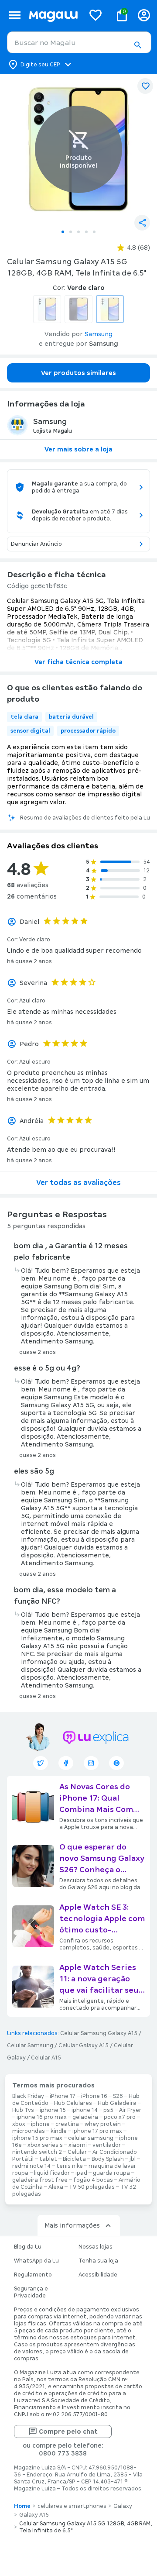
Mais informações (72, 2225)
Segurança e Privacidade (31, 2292)
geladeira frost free (40, 2180)
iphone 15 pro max (37, 2138)
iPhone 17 (63, 2096)
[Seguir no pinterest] (116, 1763)
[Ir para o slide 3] (78, 232)
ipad (81, 2173)
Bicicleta (74, 2159)
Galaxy (123, 2506)
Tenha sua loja (98, 2261)
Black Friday (28, 2096)
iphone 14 (85, 2110)
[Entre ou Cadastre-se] (144, 15)
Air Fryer (130, 2110)
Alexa (56, 2187)
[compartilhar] (142, 223)
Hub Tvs (23, 2110)
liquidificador (52, 2173)
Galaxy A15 (34, 2515)
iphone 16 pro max (42, 2117)
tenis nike (70, 2166)
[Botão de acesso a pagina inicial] (53, 15)
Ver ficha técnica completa (78, 662)
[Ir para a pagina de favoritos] (96, 15)
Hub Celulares (73, 2103)
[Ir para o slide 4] (86, 232)
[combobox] (79, 42)
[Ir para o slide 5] (94, 232)
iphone (40, 2124)
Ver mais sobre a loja (78, 449)
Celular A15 (46, 2058)
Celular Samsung (30, 2046)
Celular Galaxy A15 (84, 2046)
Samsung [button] (99, 334)
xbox (19, 2124)
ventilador (107, 2145)
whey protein (103, 2124)
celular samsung (91, 2138)
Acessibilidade (98, 2275)
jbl (133, 2159)
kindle (59, 2131)
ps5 (108, 2110)
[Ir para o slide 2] (71, 232)
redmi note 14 (31, 2166)
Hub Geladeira (117, 2103)
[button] (137, 45)
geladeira (85, 2117)
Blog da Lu (28, 2247)
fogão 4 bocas (93, 2180)
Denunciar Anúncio (36, 544)
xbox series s (45, 2145)
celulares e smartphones (72, 2506)
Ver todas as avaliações (78, 1183)
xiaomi (78, 2145)
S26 (118, 2096)
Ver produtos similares (78, 373)
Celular (77, 2152)
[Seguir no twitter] (41, 1763)
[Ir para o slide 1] (63, 232)
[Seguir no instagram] (91, 1763)
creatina (67, 2124)
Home (22, 2506)
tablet (48, 2159)
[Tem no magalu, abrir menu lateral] (15, 15)
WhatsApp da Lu (36, 2261)
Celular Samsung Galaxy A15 (99, 2033)
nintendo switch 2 (37, 2152)
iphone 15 (53, 2110)
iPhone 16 (94, 2096)
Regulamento (33, 2275)
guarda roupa (111, 2173)
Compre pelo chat (68, 2431)
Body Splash (108, 2159)
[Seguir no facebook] (66, 1763)
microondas (29, 2131)
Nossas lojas (96, 2247)
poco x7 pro (120, 2117)
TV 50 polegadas (92, 2187)
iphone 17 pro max (97, 2131)
